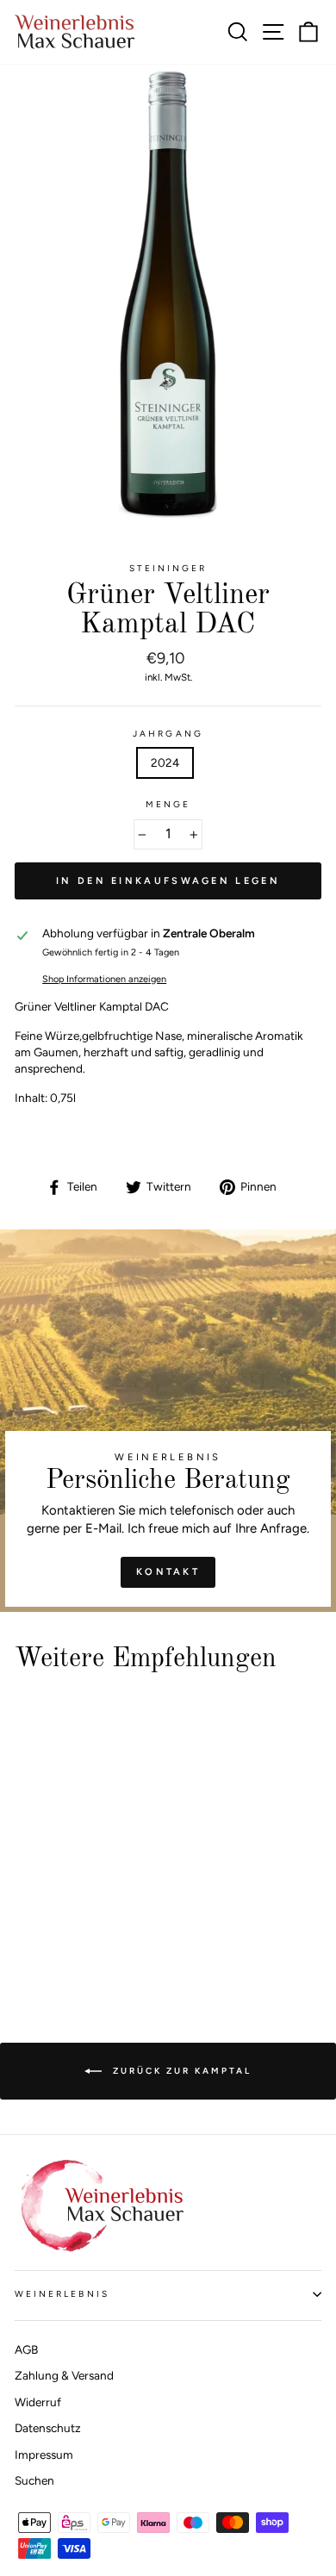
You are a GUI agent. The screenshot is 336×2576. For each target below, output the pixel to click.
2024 (165, 762)
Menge (168, 804)
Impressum (44, 2455)
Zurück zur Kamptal (180, 2070)
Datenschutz (48, 2428)
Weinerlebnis (62, 2294)
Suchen (34, 2480)
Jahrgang (168, 734)
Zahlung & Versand (64, 2375)
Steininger (168, 568)
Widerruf (38, 2402)
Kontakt (168, 1572)
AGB (26, 2349)
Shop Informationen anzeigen (104, 979)
